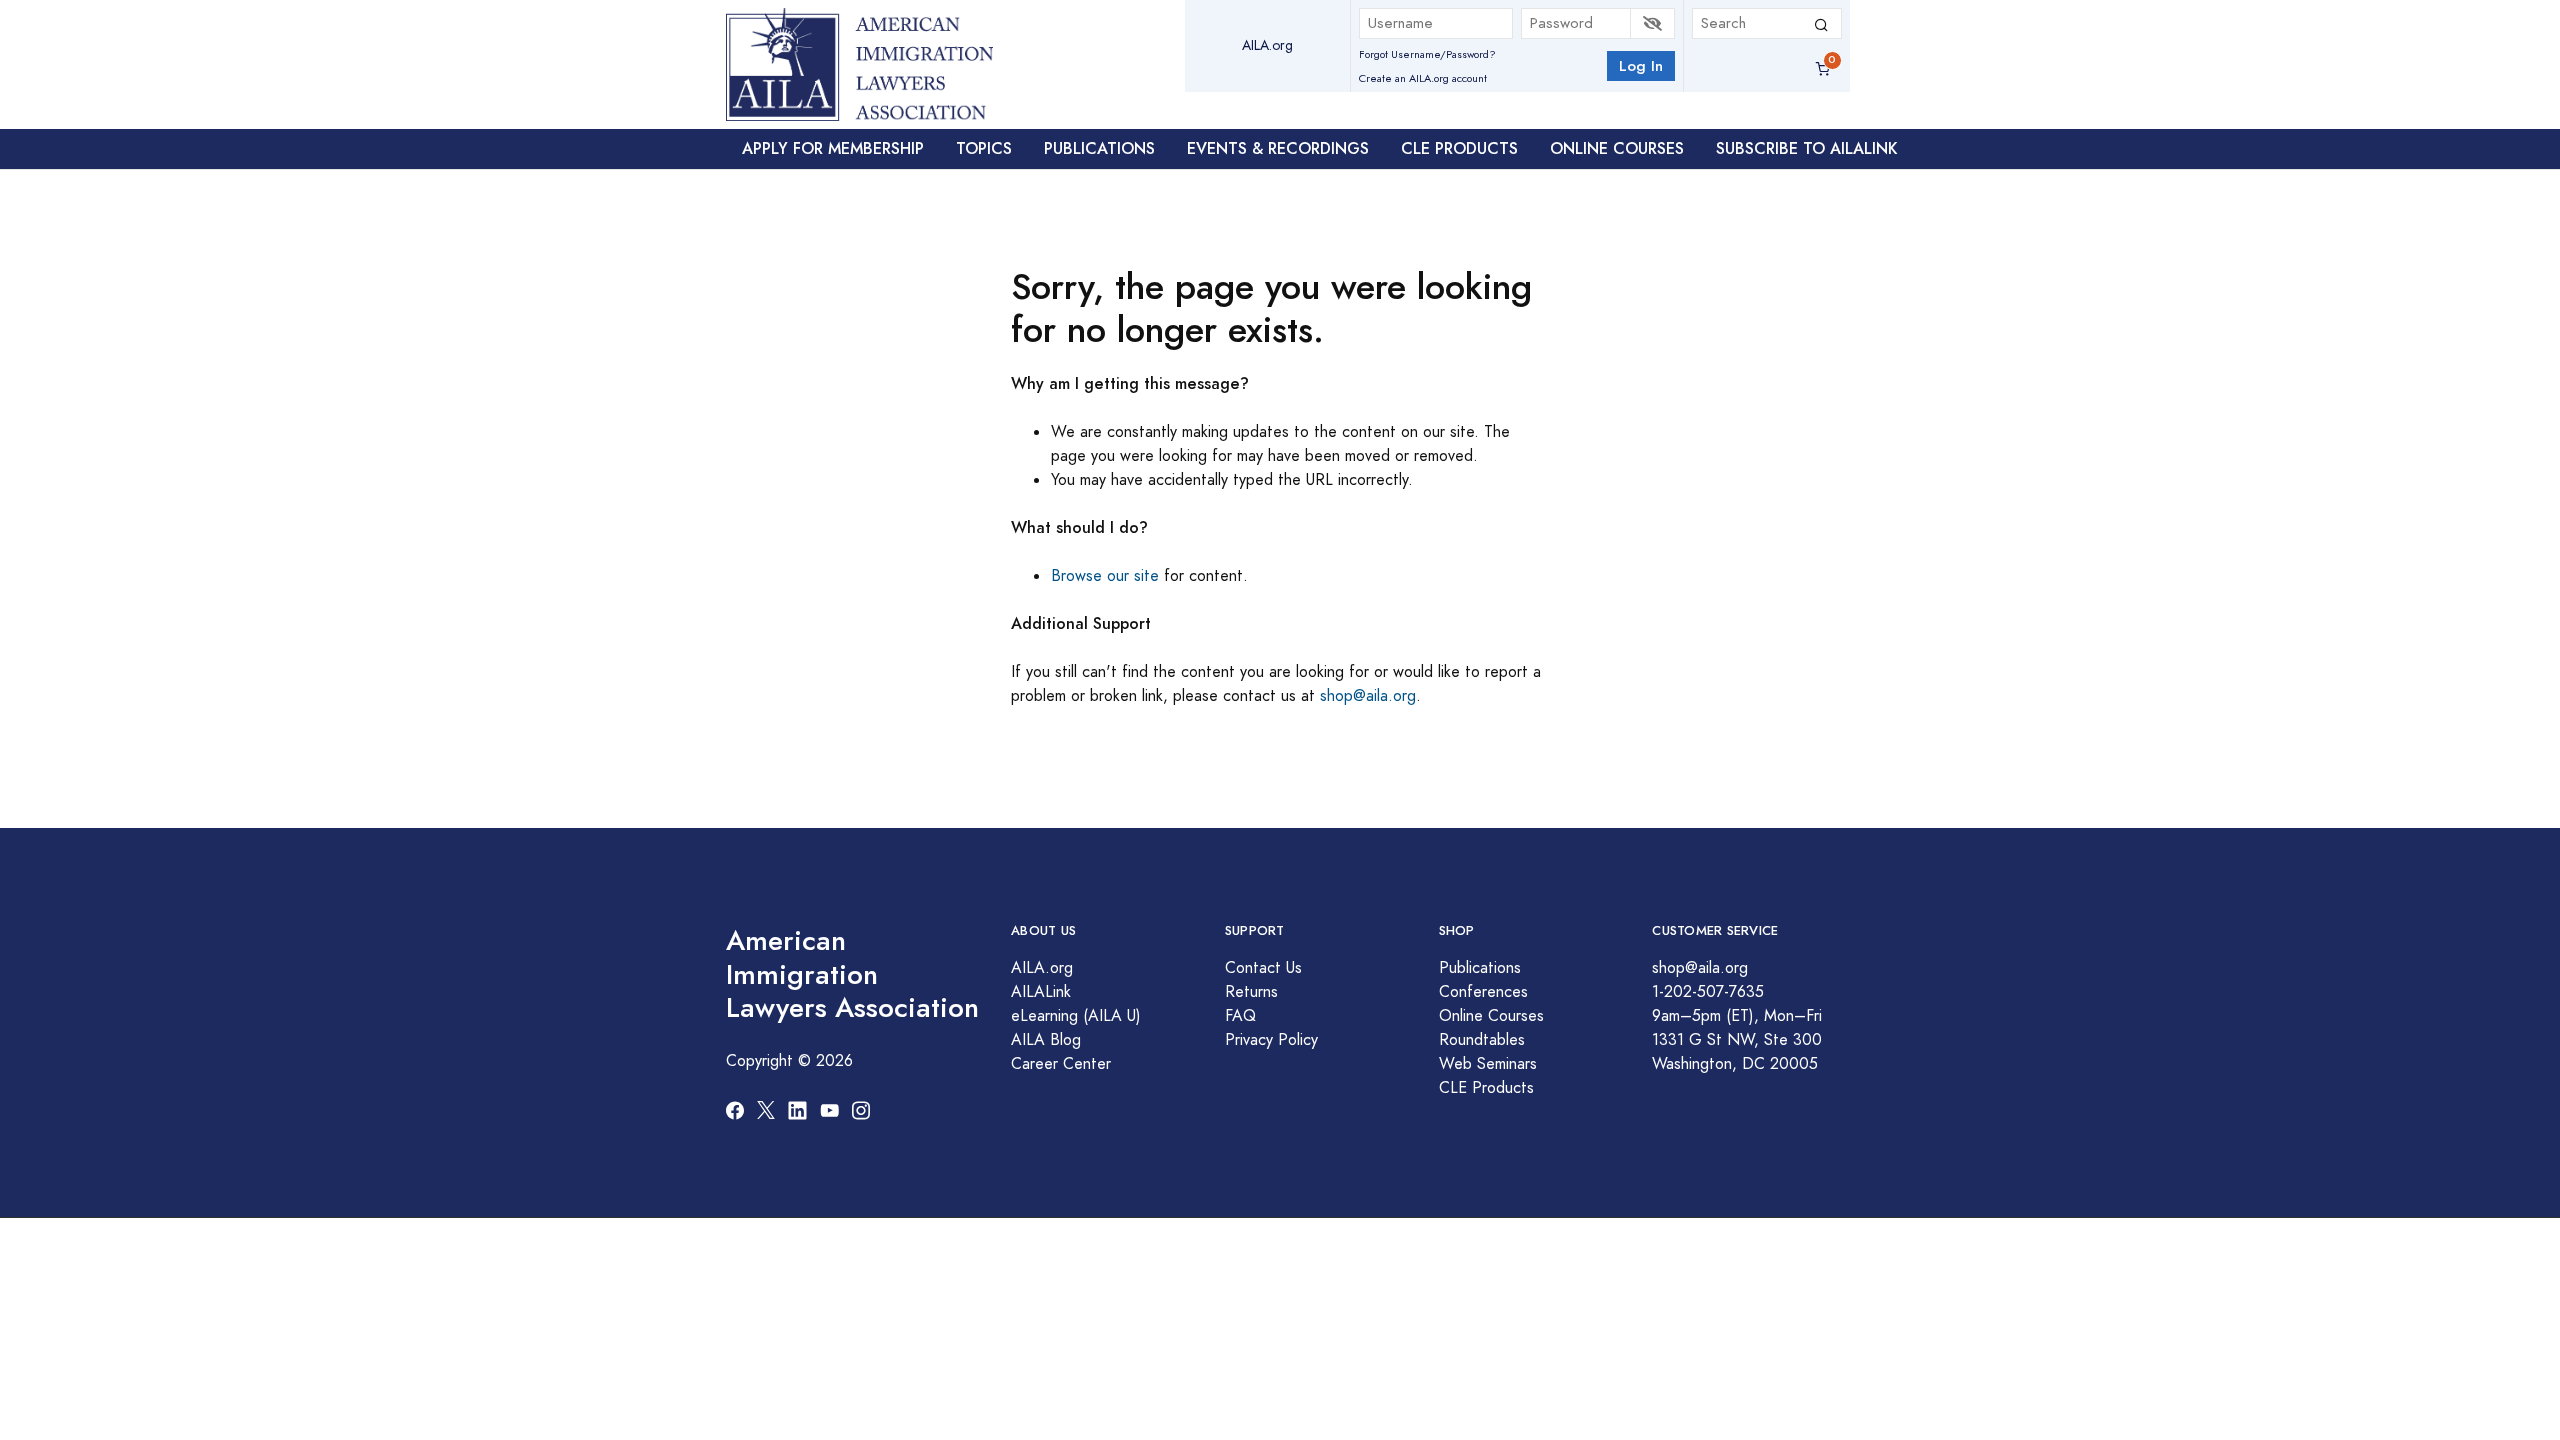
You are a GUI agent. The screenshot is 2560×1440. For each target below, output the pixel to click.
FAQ (1240, 1016)
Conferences (1483, 992)
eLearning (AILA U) (1076, 1016)
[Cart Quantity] (1823, 69)
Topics (984, 148)
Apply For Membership (833, 148)
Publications (1099, 148)
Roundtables (1482, 1040)
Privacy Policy (1271, 1040)
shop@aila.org (1368, 696)
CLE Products (1459, 148)
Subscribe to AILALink (1806, 148)
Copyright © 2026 (789, 1061)
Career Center (1061, 1064)
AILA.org (1267, 45)
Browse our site (1105, 576)
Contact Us (1263, 968)
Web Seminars (1488, 1064)
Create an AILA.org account (1423, 78)
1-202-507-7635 (1708, 992)
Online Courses (1617, 148)
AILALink (1041, 992)
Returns (1251, 992)
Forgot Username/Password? (1427, 54)
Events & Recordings (1278, 148)
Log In (1641, 65)
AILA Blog (1046, 1040)
